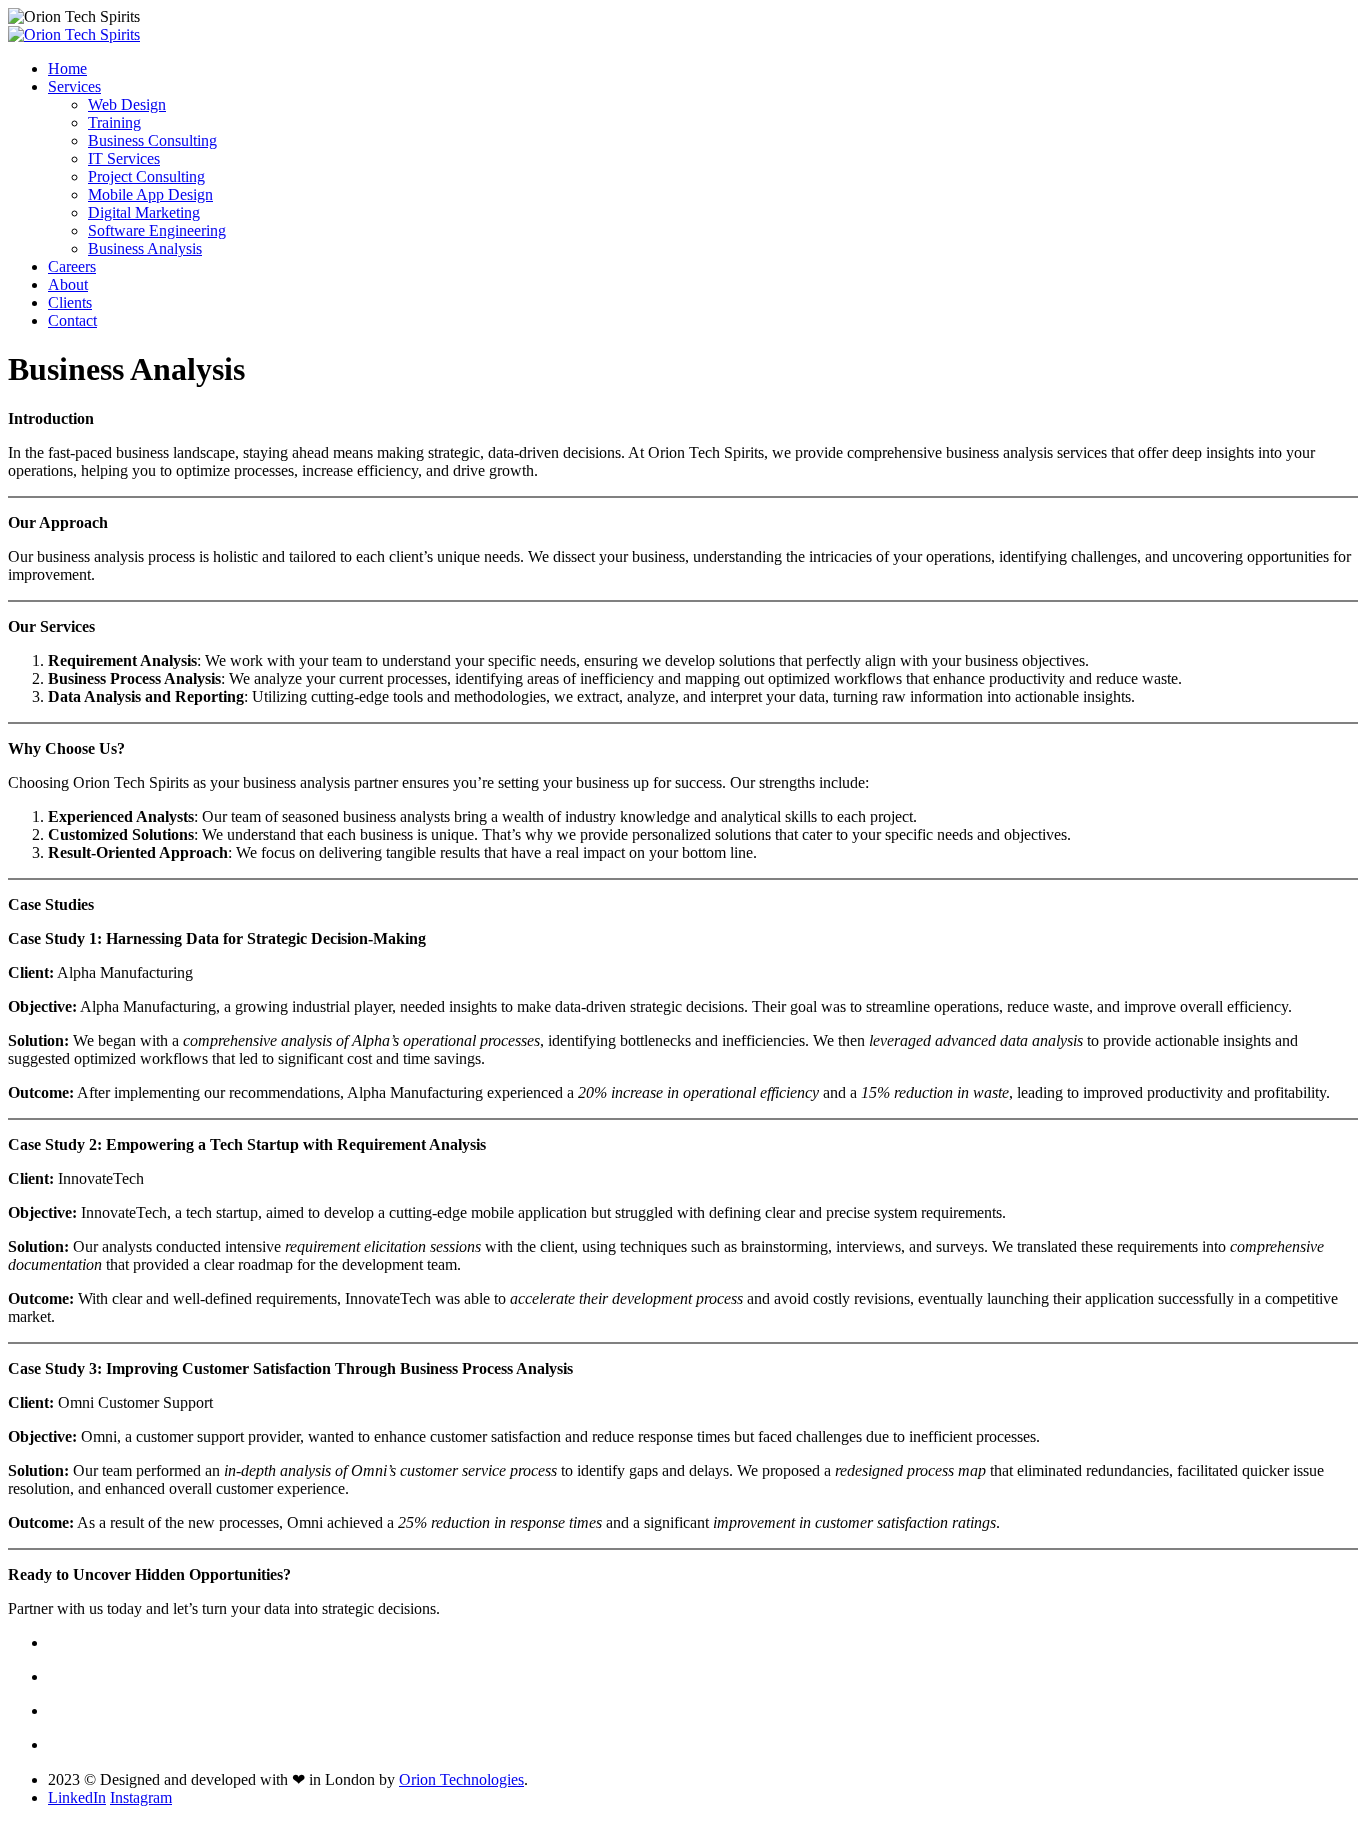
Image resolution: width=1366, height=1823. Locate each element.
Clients (70, 302)
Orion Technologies (461, 1779)
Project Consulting (146, 176)
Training (114, 122)
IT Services (124, 158)
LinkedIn (77, 1797)
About (68, 284)
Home (67, 68)
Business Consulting (152, 140)
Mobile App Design (150, 194)
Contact (72, 320)
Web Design (127, 104)
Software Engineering (157, 230)
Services (74, 86)
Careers (72, 266)
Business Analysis (145, 248)
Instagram (141, 1797)
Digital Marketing (144, 212)
